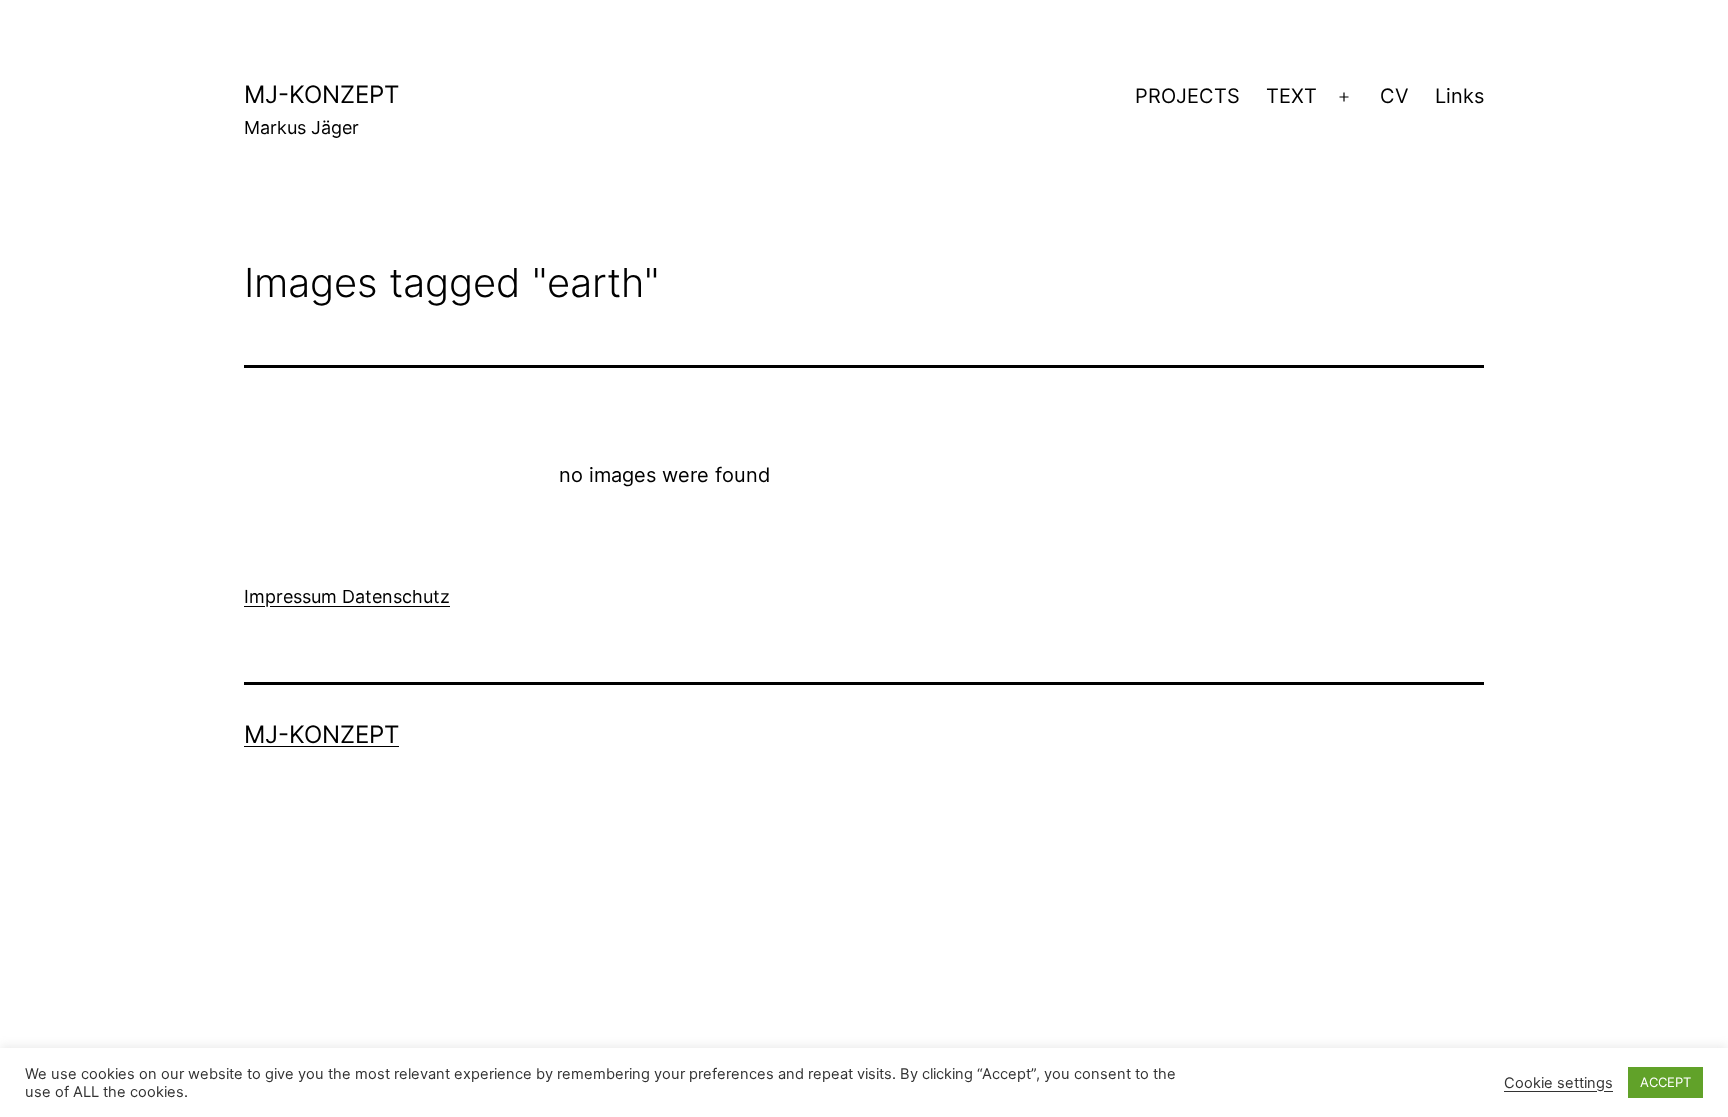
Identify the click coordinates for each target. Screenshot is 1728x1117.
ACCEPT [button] (1665, 1082)
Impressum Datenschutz (347, 596)
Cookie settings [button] (1558, 1083)
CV (1394, 96)
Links (1459, 96)
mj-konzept (321, 94)
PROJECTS (1187, 96)
